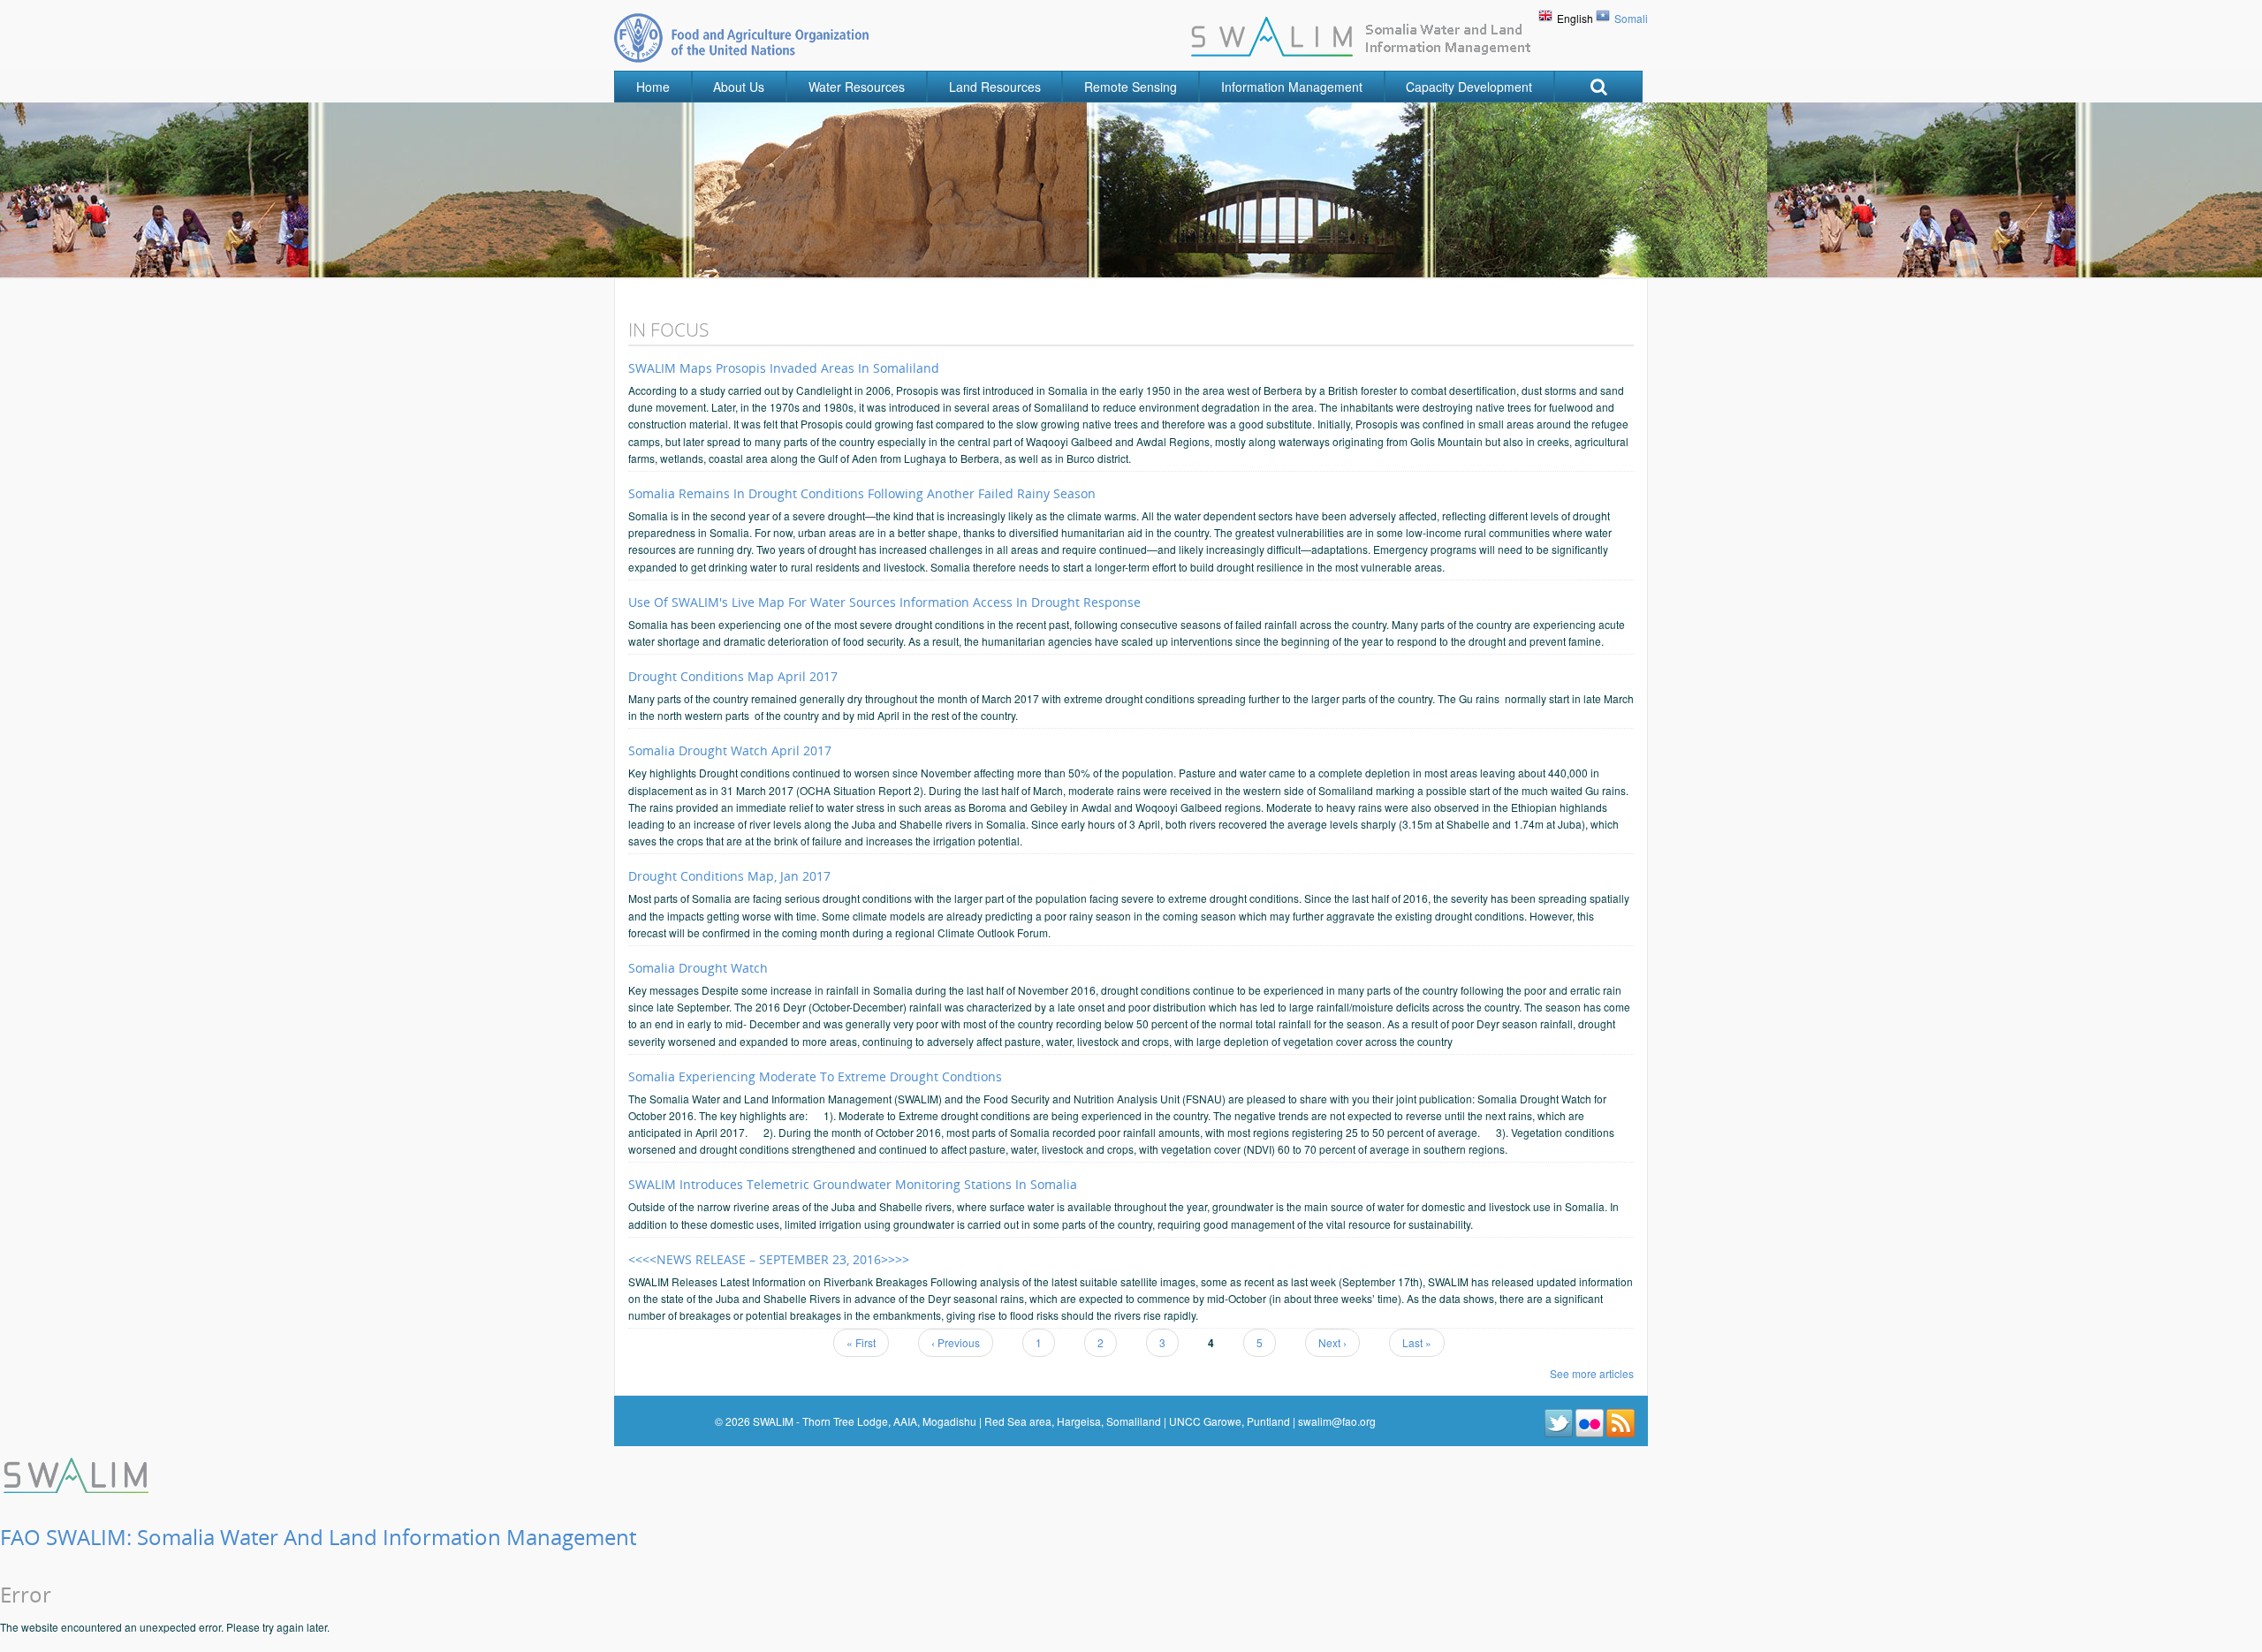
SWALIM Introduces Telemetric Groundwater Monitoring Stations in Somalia (853, 1184)
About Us (739, 87)
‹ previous (956, 1342)
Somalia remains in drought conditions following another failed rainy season (862, 493)
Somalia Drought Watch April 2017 (730, 750)
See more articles (1592, 1373)
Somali (1631, 18)
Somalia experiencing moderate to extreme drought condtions (815, 1076)
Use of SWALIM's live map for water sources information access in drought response (884, 602)
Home (653, 87)
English (1575, 18)
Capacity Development (1469, 87)
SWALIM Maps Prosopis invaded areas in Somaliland (784, 368)
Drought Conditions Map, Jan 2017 (729, 876)
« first (861, 1342)
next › (1332, 1342)
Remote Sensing (1131, 87)
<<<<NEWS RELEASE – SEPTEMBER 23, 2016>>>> (769, 1259)
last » (1417, 1342)
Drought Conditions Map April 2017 (733, 676)
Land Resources (995, 87)
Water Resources (857, 87)
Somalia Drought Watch (698, 968)
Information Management (1292, 87)
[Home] (78, 1473)
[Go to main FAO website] (741, 38)
